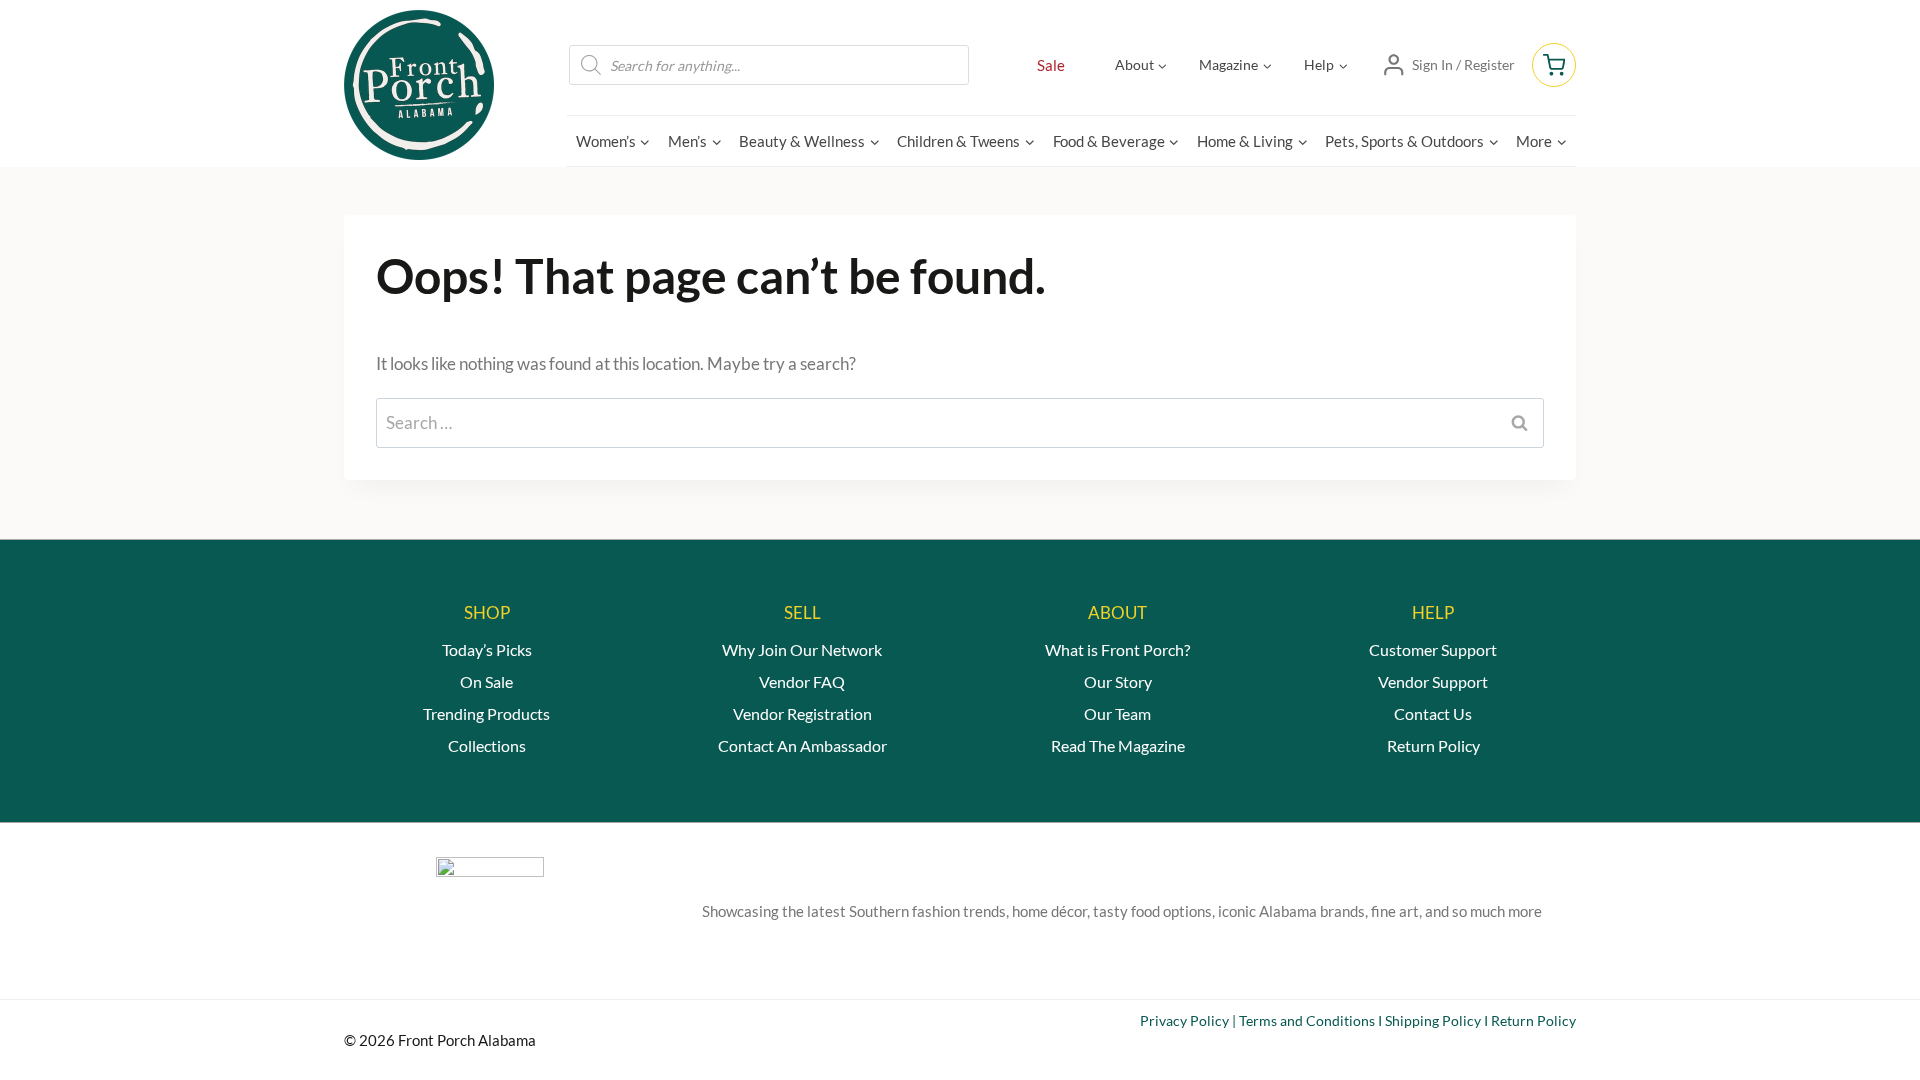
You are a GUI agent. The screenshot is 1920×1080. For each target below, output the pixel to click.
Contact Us (1433, 713)
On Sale (486, 681)
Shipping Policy (1433, 1020)
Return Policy (1433, 745)
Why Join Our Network (802, 649)
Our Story (1118, 681)
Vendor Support (1433, 681)
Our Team (1117, 713)
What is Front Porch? (1117, 649)
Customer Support (1433, 649)
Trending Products (486, 713)
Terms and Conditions (1307, 1020)
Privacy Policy (1184, 1020)
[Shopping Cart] (1554, 65)
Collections (487, 745)
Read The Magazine (1118, 745)
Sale (1051, 65)
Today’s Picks (487, 649)
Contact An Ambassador (802, 745)
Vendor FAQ (802, 681)
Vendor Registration (802, 713)
